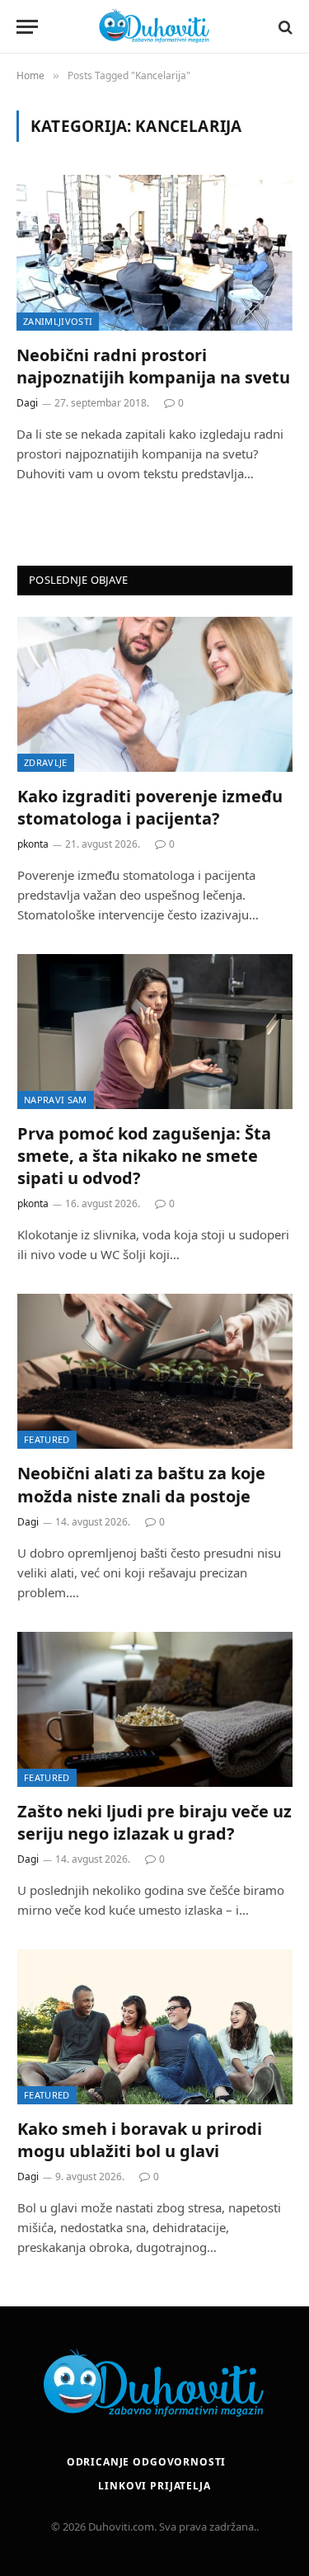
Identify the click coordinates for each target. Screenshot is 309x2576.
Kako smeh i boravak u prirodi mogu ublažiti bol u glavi (140, 2140)
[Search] (284, 27)
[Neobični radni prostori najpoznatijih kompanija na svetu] (154, 252)
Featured (47, 1439)
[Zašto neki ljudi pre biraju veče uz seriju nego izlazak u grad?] (155, 1709)
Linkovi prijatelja (154, 2486)
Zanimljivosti (58, 321)
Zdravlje (46, 762)
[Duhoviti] (155, 27)
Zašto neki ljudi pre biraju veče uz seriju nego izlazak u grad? (154, 1822)
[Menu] (27, 27)
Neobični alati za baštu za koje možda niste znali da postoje (141, 1484)
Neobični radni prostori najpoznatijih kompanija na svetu (153, 366)
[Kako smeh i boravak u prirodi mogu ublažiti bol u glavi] (155, 2027)
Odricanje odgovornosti (146, 2462)
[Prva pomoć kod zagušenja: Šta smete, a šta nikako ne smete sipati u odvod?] (155, 1032)
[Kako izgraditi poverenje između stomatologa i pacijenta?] (155, 694)
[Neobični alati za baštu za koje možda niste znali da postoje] (155, 1371)
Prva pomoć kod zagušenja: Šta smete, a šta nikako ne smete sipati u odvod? (144, 1156)
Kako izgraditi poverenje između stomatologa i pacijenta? (150, 807)
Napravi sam (56, 1100)
